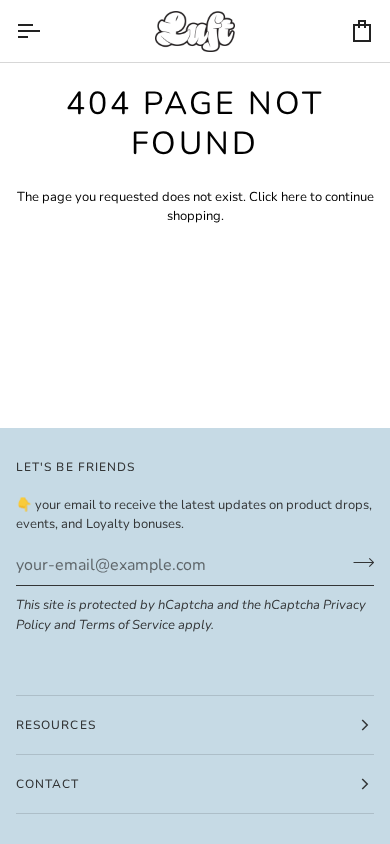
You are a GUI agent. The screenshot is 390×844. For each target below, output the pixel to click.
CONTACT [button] (48, 784)
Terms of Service (127, 625)
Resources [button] (56, 725)
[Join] (357, 563)
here (294, 197)
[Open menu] (46, 31)
